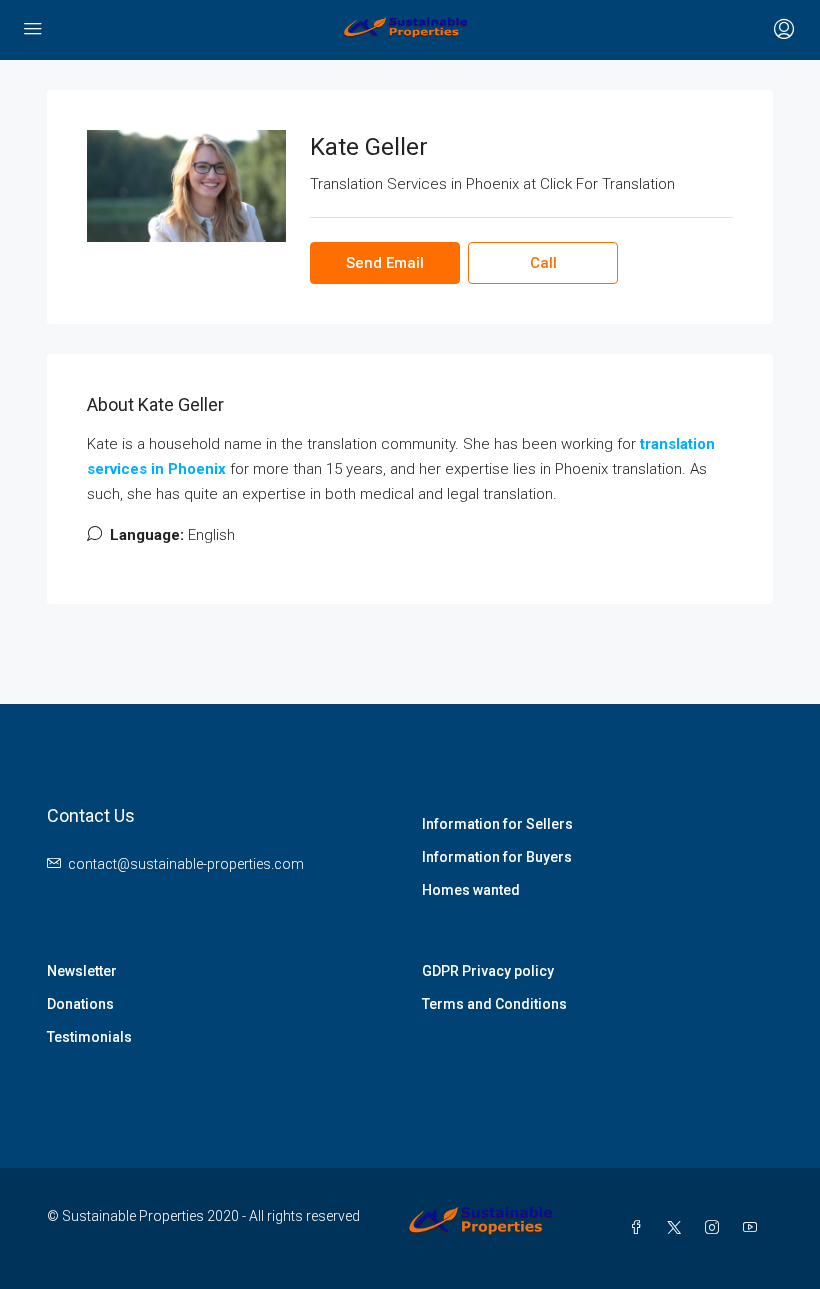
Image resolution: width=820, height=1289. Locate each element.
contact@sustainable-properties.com (186, 864)
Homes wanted (471, 890)
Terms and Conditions (494, 1004)
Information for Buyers (497, 857)
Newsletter (82, 971)
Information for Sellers (497, 824)
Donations (80, 1004)
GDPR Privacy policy (488, 971)
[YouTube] (754, 1228)
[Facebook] (640, 1228)
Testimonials (89, 1037)
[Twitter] (678, 1228)
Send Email (385, 263)
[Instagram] (716, 1228)
